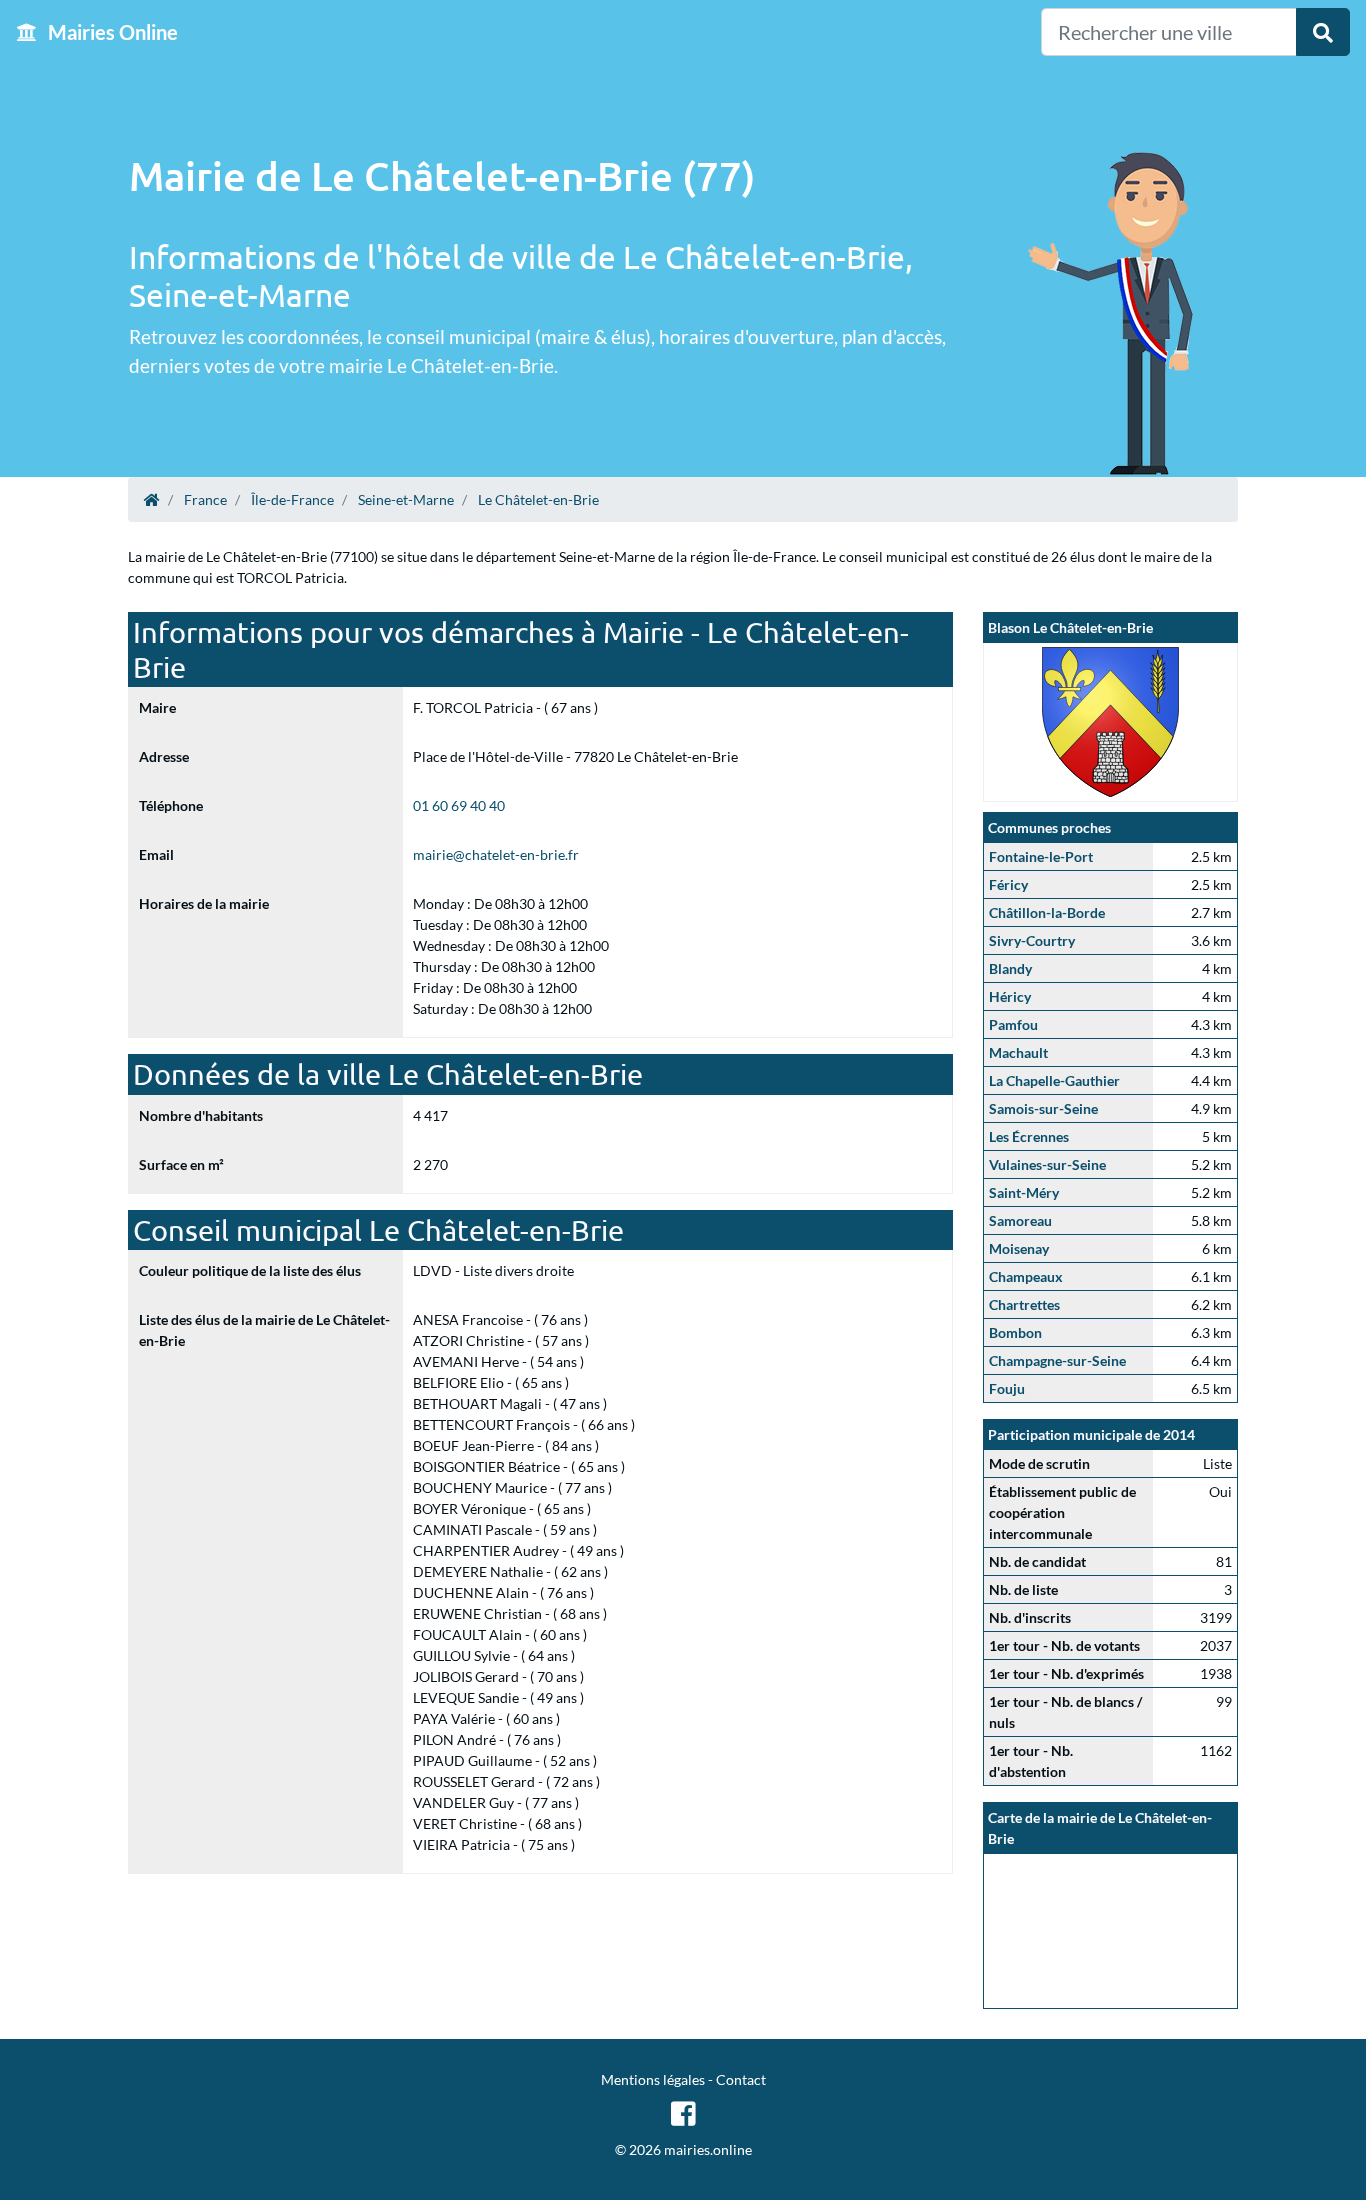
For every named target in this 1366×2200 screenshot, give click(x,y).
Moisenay (1019, 1248)
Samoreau (1020, 1220)
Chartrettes (1024, 1304)
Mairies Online (111, 32)
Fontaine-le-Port (1041, 856)
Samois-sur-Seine (1043, 1108)
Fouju (1007, 1388)
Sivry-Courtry (1032, 940)
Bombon (1015, 1332)
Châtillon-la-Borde (1047, 912)
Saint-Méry (1024, 1192)
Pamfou (1013, 1024)
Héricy (1010, 996)
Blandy (1010, 968)
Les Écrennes (1029, 1136)
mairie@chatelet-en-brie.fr (496, 854)
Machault (1018, 1052)
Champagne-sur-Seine (1057, 1360)
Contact (741, 2079)
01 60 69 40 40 (459, 805)
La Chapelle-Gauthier (1054, 1080)
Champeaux (1026, 1276)
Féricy (1008, 884)
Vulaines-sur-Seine (1047, 1164)
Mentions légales (653, 2079)
